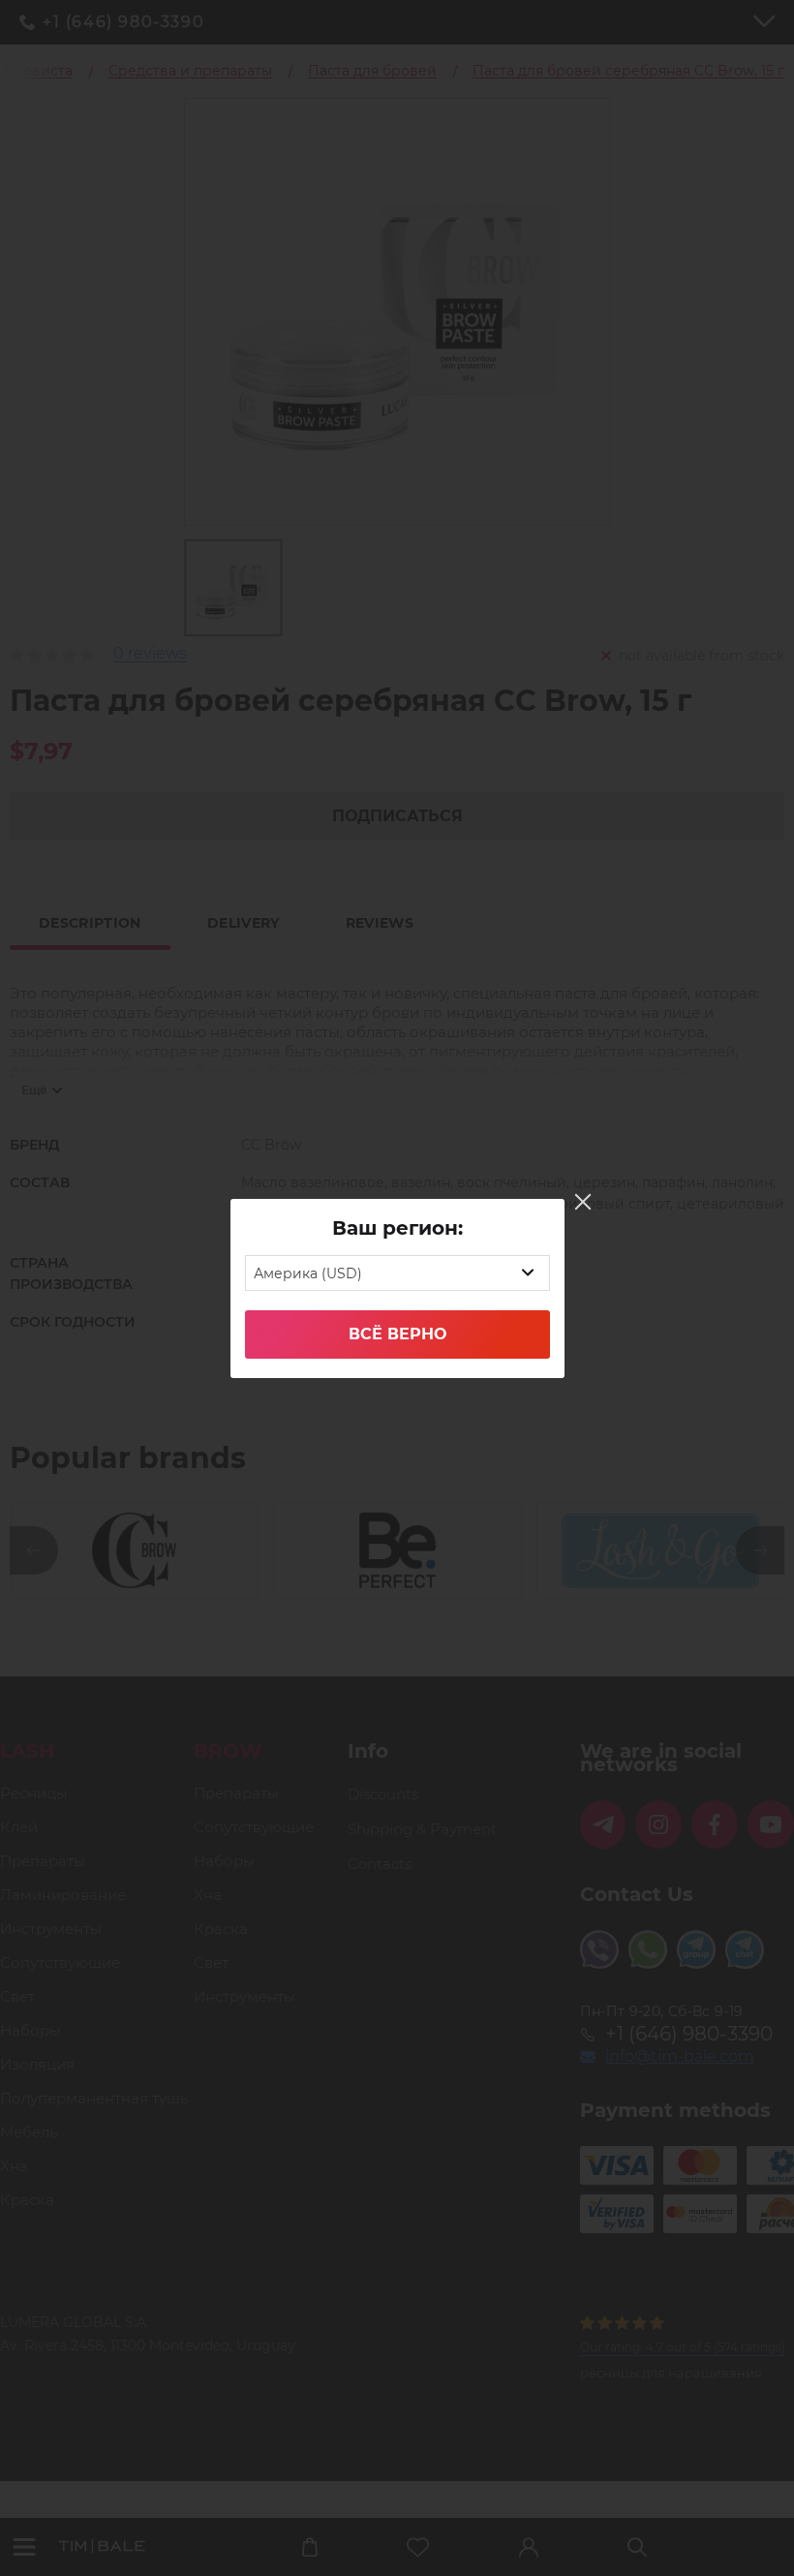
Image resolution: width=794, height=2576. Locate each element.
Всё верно (397, 1334)
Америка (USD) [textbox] (308, 1273)
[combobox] (397, 1273)
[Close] (583, 1202)
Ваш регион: (397, 1228)
